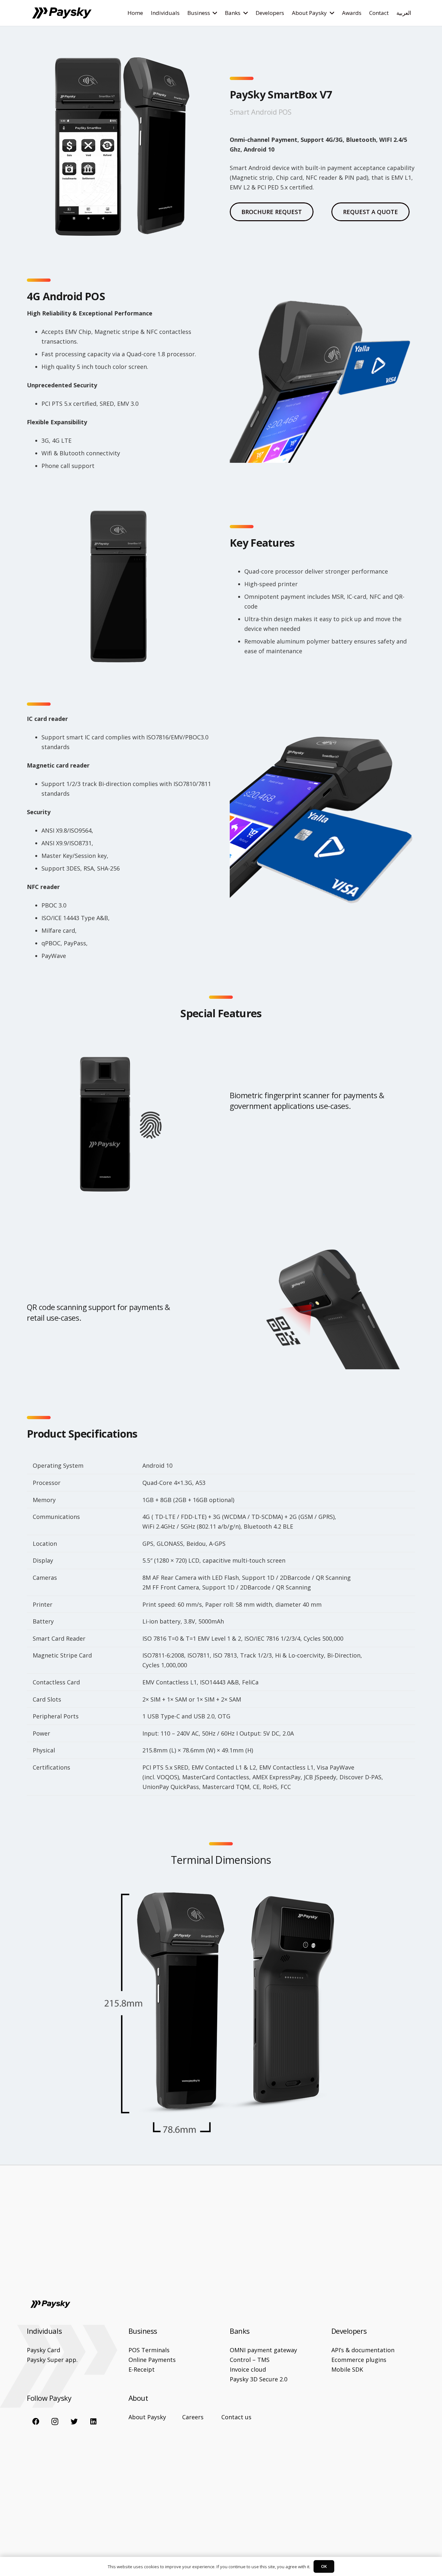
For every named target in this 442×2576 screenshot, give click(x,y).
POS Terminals (149, 2350)
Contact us (236, 2417)
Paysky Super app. (52, 2360)
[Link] (62, 13)
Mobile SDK (347, 2369)
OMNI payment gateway (263, 2350)
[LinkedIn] (93, 2421)
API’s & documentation (363, 2350)
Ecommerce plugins (359, 2360)
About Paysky (147, 2417)
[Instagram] (55, 2421)
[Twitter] (74, 2421)
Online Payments (152, 2360)
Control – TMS (250, 2360)
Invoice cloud (248, 2369)
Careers (193, 2417)
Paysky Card (44, 2350)
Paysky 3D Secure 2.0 (259, 2379)
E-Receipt (142, 2369)
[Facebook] (36, 2421)
